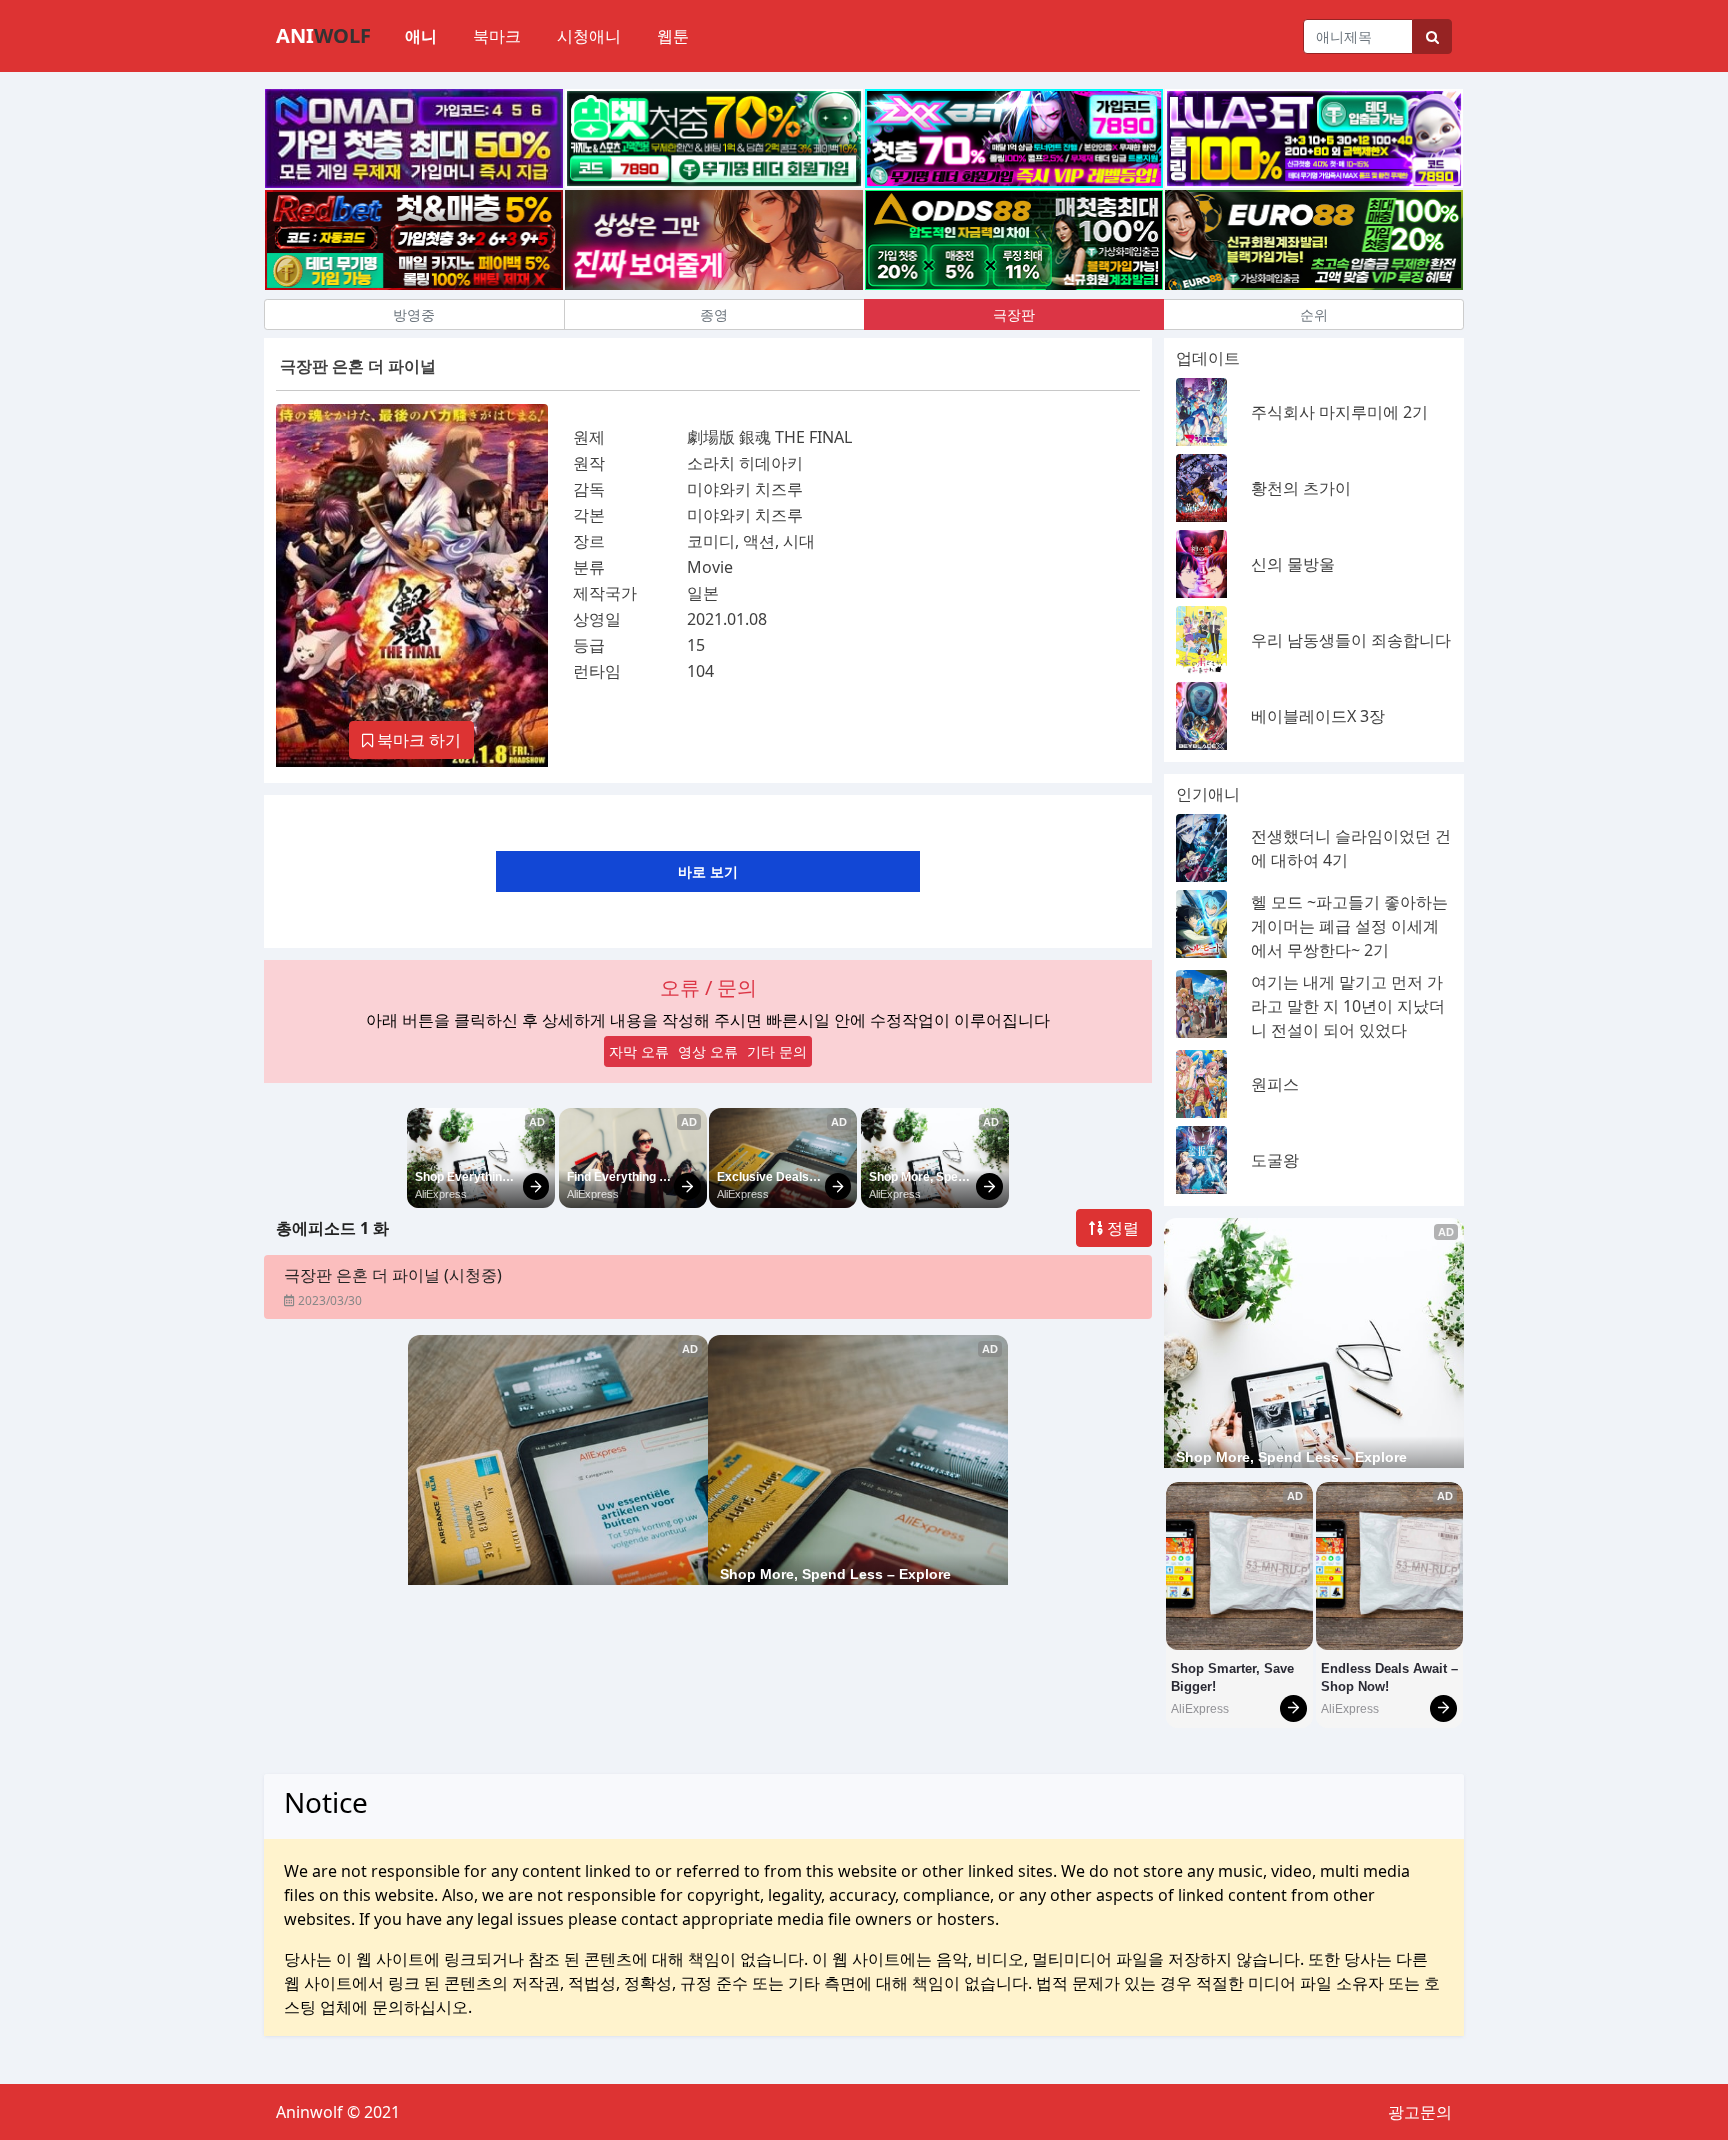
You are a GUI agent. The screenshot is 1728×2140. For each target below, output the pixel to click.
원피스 (1275, 1084)
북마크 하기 (417, 740)
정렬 (1121, 1228)
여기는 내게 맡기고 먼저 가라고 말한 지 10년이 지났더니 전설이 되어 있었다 (1348, 1006)
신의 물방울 (1293, 564)
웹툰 (673, 36)
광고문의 (1420, 2112)
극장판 (1014, 314)
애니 (421, 36)
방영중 (414, 314)
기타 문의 (777, 1051)
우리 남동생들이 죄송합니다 (1351, 640)
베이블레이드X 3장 (1318, 716)
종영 (714, 314)
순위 (1314, 314)
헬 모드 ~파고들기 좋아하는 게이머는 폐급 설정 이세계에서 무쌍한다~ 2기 (1349, 926)
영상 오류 (708, 1051)
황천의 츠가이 (1301, 488)
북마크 (497, 36)
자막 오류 (639, 1051)
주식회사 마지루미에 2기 (1339, 412)
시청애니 (589, 36)
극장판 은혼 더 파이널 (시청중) (393, 1275)
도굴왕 (1275, 1160)
